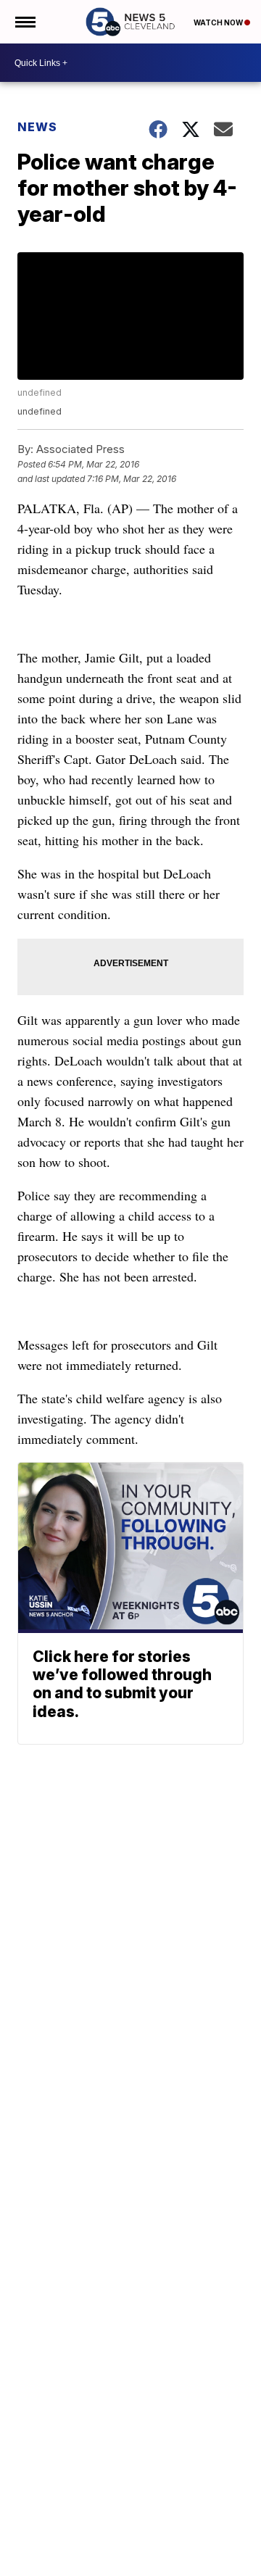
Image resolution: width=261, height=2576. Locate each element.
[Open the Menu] (24, 22)
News (37, 127)
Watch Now (219, 22)
